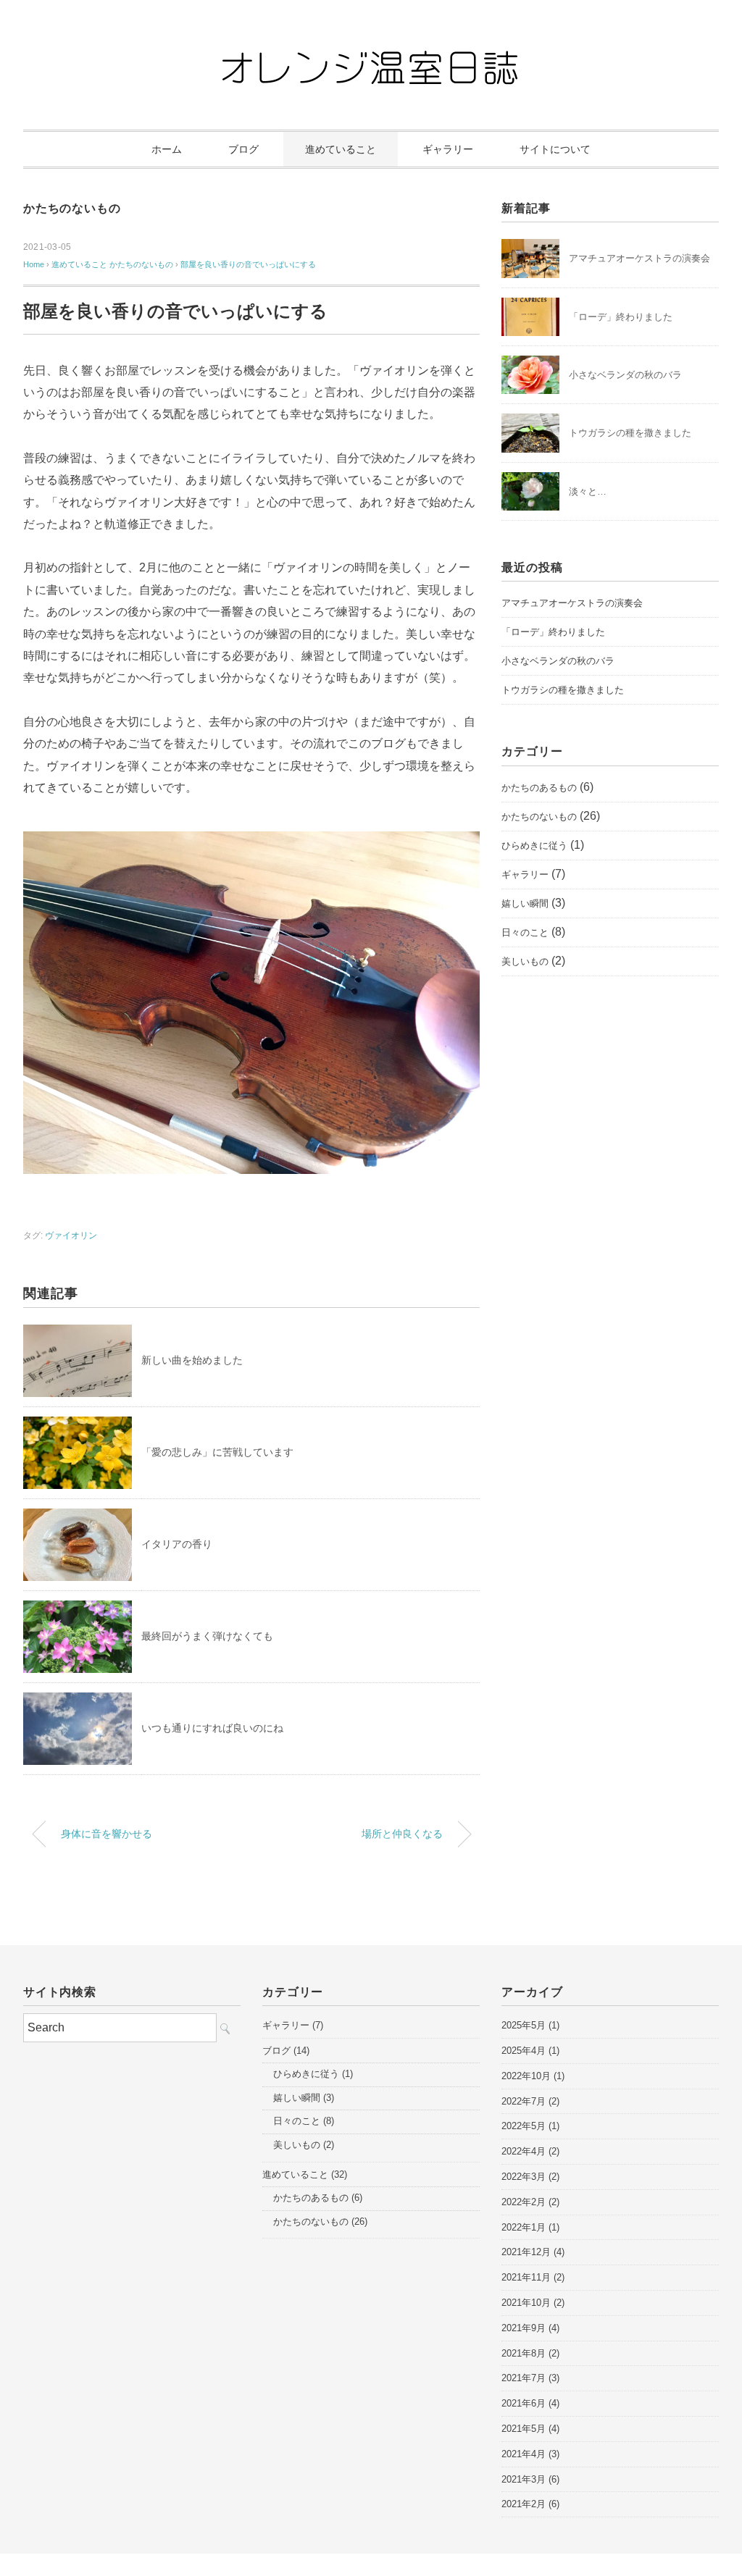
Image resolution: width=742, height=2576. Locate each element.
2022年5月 (524, 2126)
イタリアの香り (177, 1544)
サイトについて (555, 149)
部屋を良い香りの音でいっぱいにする (248, 264)
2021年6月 (524, 2403)
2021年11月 (526, 2277)
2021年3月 (524, 2479)
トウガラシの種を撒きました (630, 433)
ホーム (167, 149)
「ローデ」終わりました (621, 317)
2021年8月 (524, 2353)
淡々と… (588, 491)
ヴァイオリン (71, 1235)
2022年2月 (524, 2202)
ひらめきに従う (534, 846)
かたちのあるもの (539, 788)
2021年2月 (524, 2504)
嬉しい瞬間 (525, 903)
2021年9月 (524, 2328)
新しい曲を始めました (192, 1360)
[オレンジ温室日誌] (371, 54)
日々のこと (525, 932)
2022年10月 (526, 2076)
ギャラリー (448, 149)
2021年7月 (524, 2378)
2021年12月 (526, 2252)
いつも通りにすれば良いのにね (212, 1728)
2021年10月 (526, 2303)
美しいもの (525, 961)
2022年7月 (524, 2101)
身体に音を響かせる (107, 1834)
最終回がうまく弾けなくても (207, 1636)
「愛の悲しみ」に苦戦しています (217, 1452)
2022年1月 (524, 2227)
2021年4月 (524, 2454)
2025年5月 (524, 2025)
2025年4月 (524, 2051)
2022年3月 (524, 2177)
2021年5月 (524, 2429)
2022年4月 (524, 2151)
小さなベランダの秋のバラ (625, 375)
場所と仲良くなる (402, 1834)
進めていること (341, 149)
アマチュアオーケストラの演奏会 (639, 258)
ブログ (243, 149)
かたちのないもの (72, 208)
